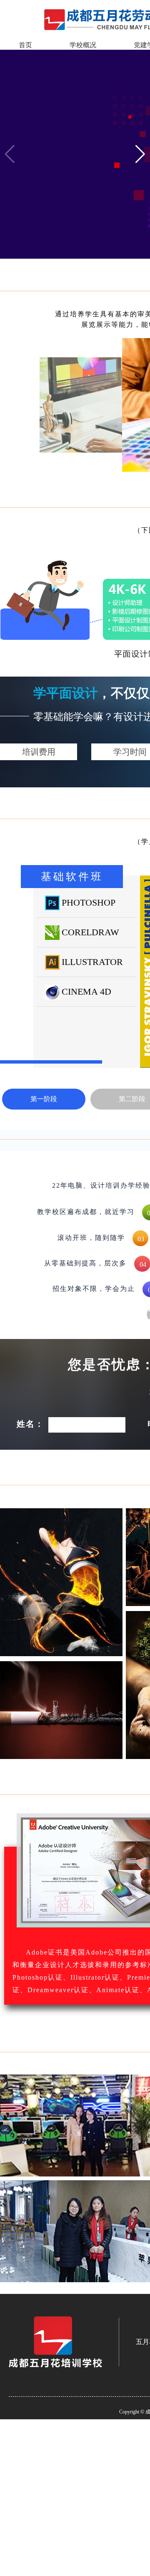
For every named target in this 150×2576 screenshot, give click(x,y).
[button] (140, 154)
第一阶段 (44, 1099)
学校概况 (83, 45)
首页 (25, 45)
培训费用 (39, 752)
